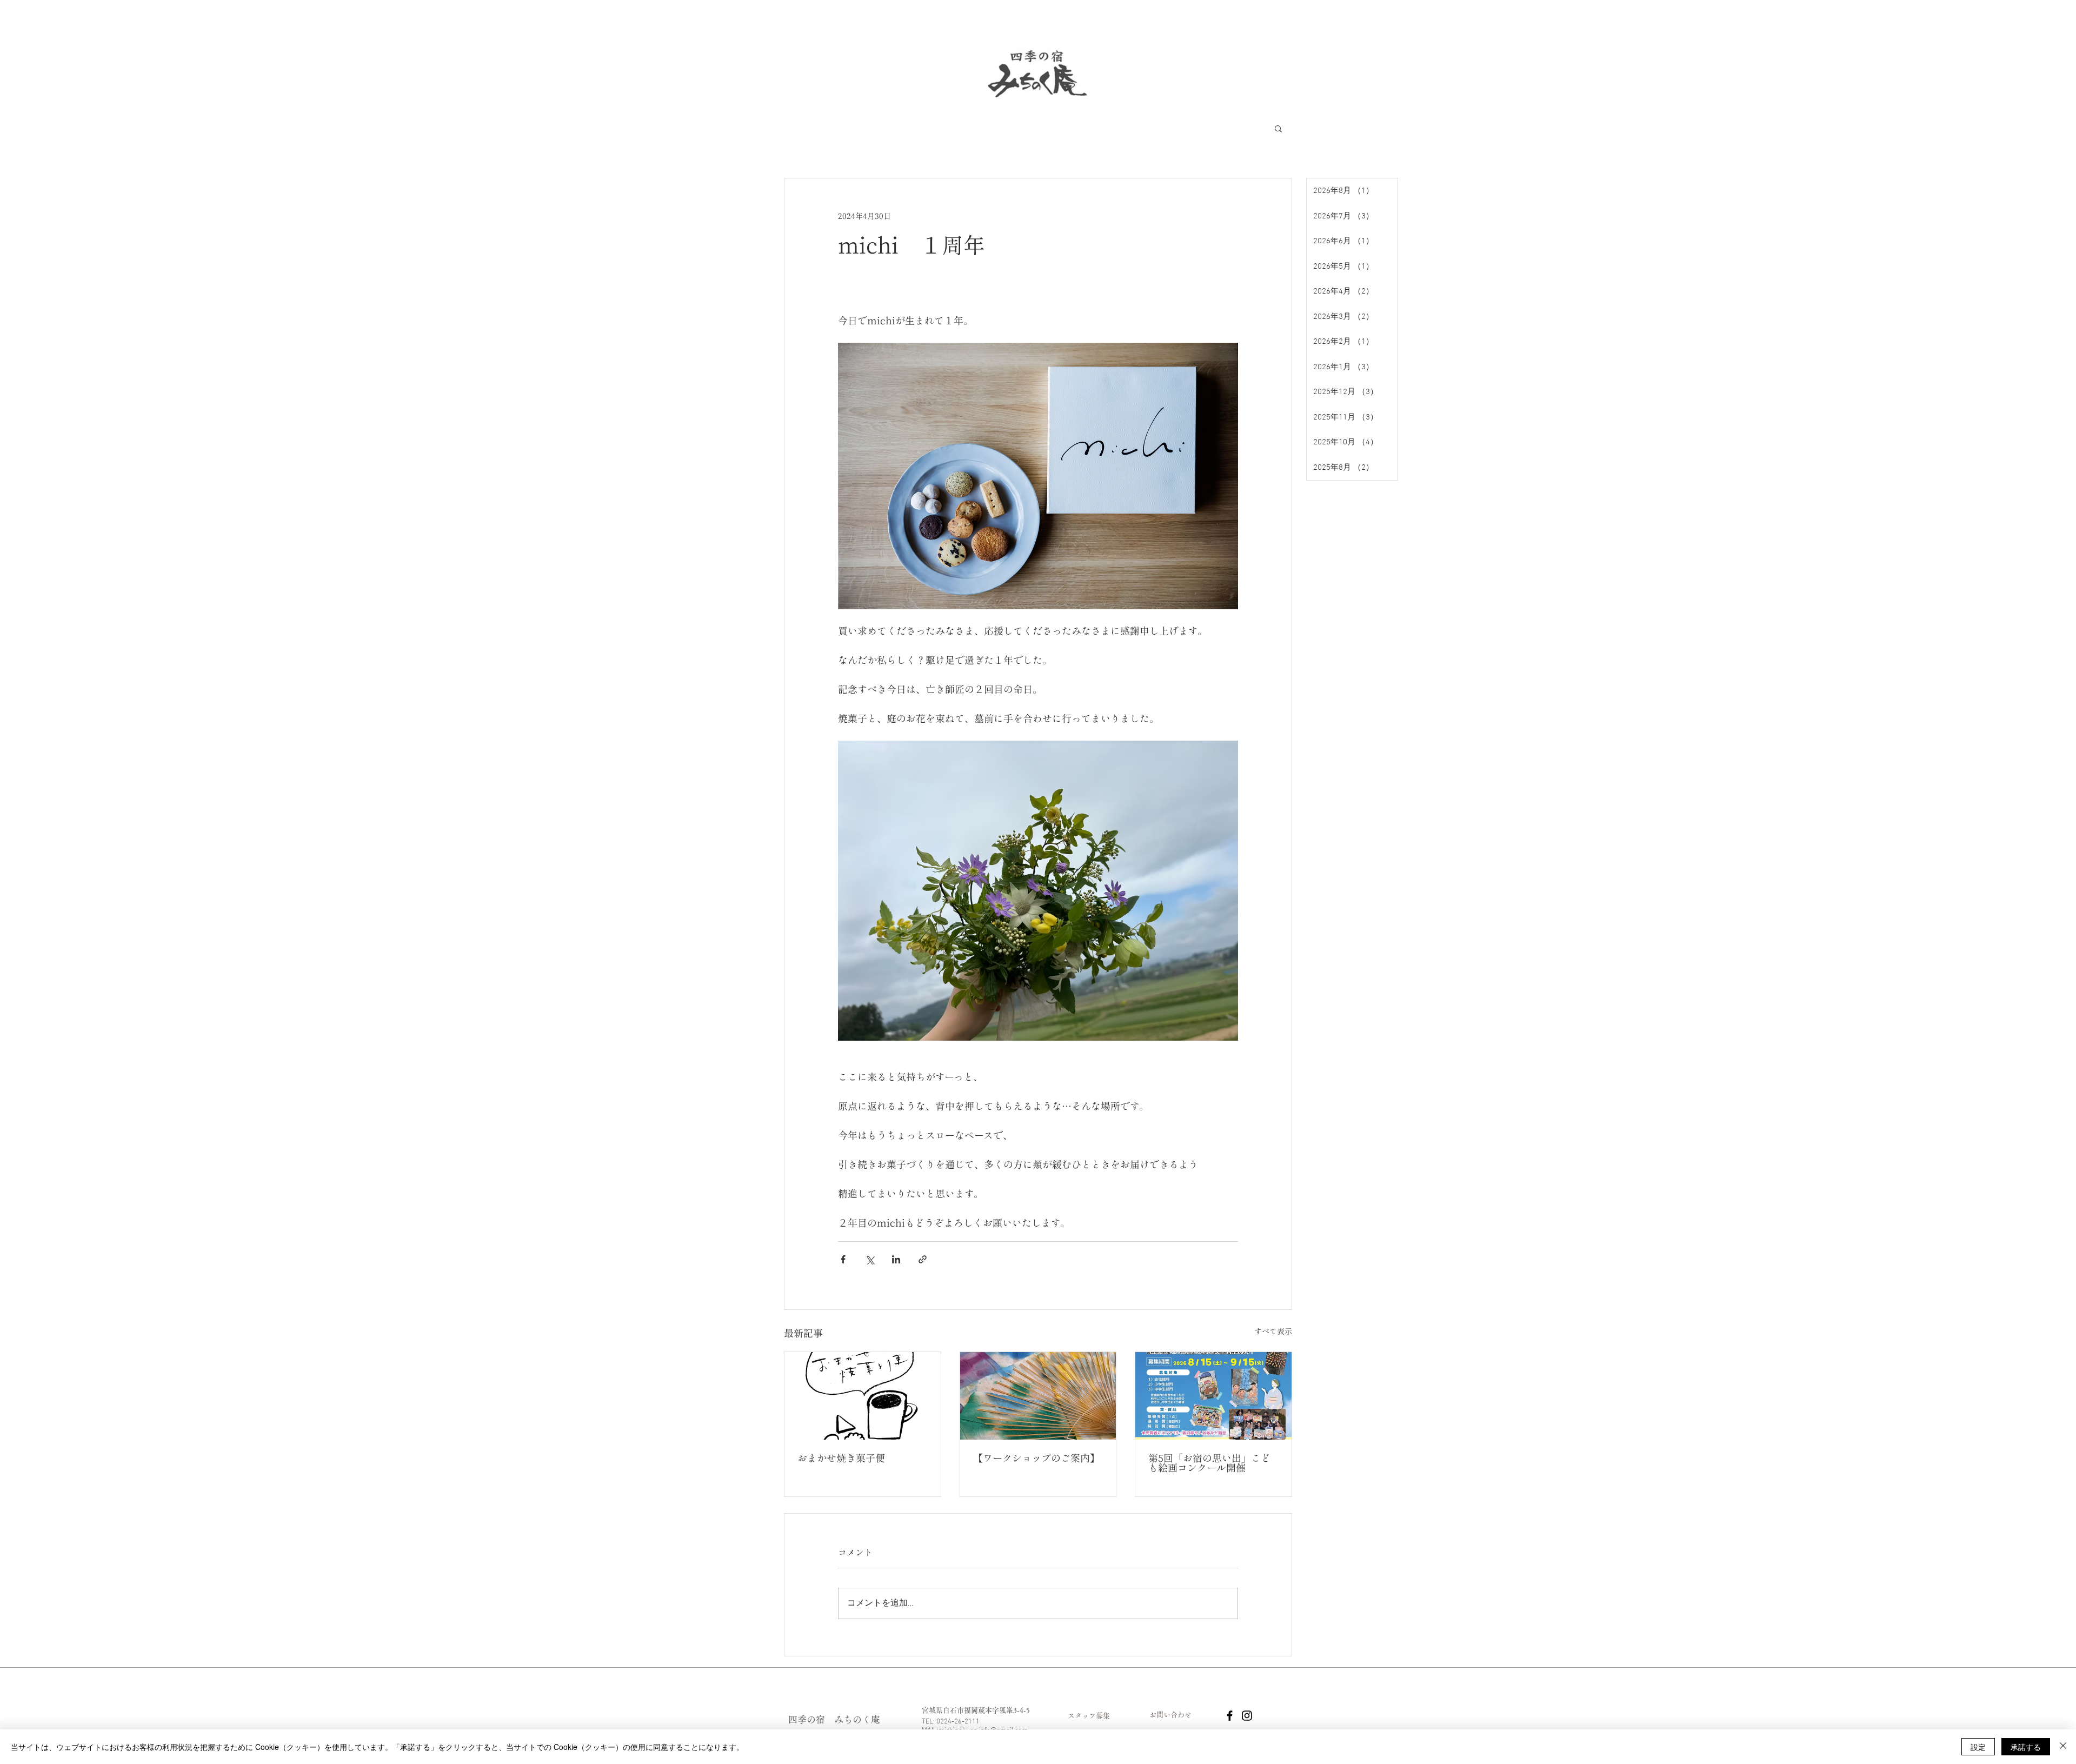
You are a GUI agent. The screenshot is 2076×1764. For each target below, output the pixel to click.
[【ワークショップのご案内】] (1038, 1396)
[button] (1278, 128)
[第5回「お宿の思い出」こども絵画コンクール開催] (1213, 1396)
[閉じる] (2063, 1747)
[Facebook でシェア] (843, 1259)
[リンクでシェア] (923, 1259)
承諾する (2026, 1747)
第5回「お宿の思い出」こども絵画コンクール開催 (1209, 1463)
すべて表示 (1273, 1332)
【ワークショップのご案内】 (1036, 1458)
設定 (1978, 1747)
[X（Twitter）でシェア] (870, 1259)
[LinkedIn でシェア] (896, 1259)
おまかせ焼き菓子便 (841, 1458)
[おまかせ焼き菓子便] (863, 1396)
